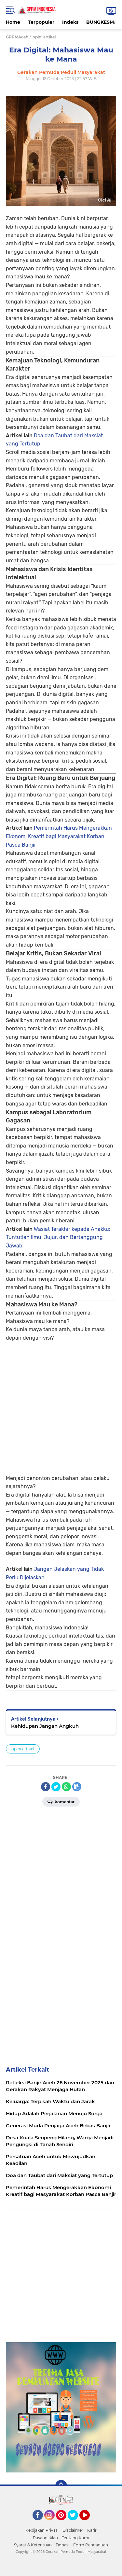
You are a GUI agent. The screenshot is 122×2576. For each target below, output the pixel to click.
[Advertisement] (61, 1403)
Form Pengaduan (91, 2545)
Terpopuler (41, 22)
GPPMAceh (17, 37)
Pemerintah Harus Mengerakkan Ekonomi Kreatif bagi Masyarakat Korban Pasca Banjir (59, 836)
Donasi (62, 2545)
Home (13, 22)
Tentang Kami (75, 2538)
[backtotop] (61, 2486)
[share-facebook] (46, 1787)
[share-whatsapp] (66, 1787)
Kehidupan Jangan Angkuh (45, 1726)
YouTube (89, 2523)
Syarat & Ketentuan (33, 2545)
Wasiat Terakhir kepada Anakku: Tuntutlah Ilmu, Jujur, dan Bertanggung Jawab (58, 1237)
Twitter (76, 2523)
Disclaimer (73, 2530)
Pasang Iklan (45, 2538)
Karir (92, 2530)
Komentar (64, 1802)
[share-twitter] (56, 1787)
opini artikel (23, 1749)
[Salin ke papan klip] (77, 1787)
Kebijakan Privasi (42, 2530)
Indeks (70, 22)
